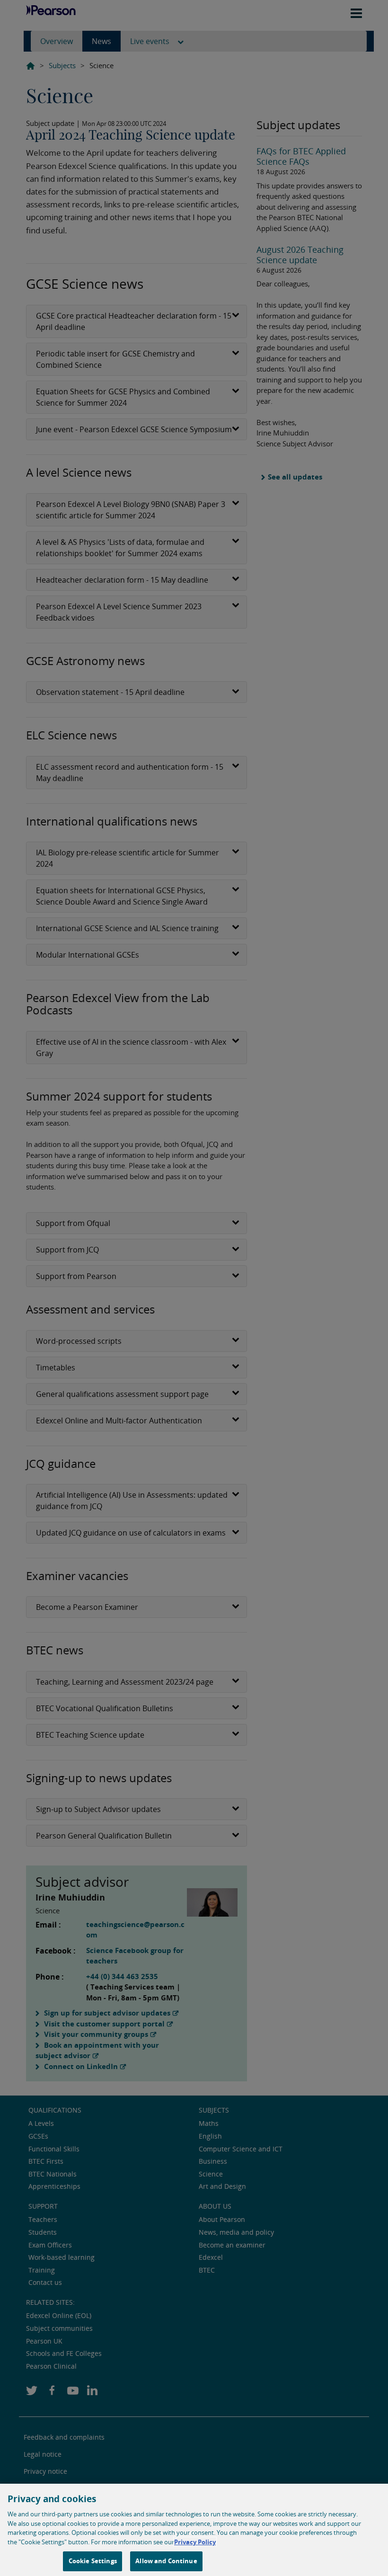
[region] (194, 2530)
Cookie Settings (93, 2561)
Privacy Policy (195, 2542)
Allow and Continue (166, 2561)
